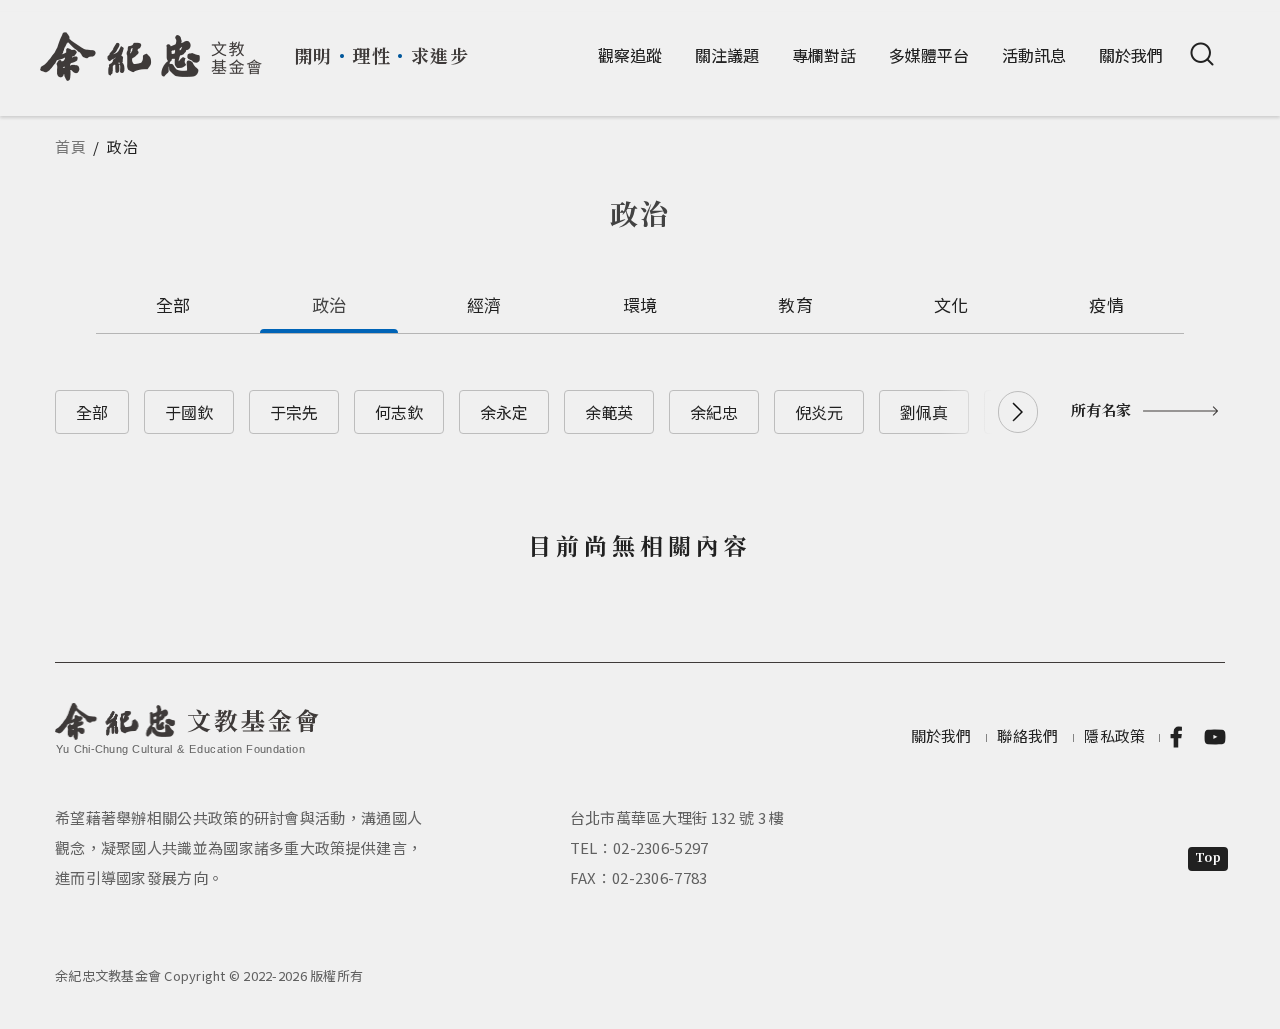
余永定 (504, 412)
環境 (640, 304)
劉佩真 (924, 412)
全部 (173, 304)
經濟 (484, 304)
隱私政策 (1114, 735)
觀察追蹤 (630, 55)
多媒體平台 (929, 55)
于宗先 (294, 412)
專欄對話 (824, 55)
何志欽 (399, 412)
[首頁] (151, 49)
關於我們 (1131, 55)
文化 (951, 304)
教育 (795, 304)
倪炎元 (819, 412)
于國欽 (189, 412)
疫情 (1106, 304)
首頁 (71, 146)
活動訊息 (1034, 55)
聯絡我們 (1027, 735)
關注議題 (727, 55)
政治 (329, 304)
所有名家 (1101, 409)
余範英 (609, 412)
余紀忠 (714, 412)
